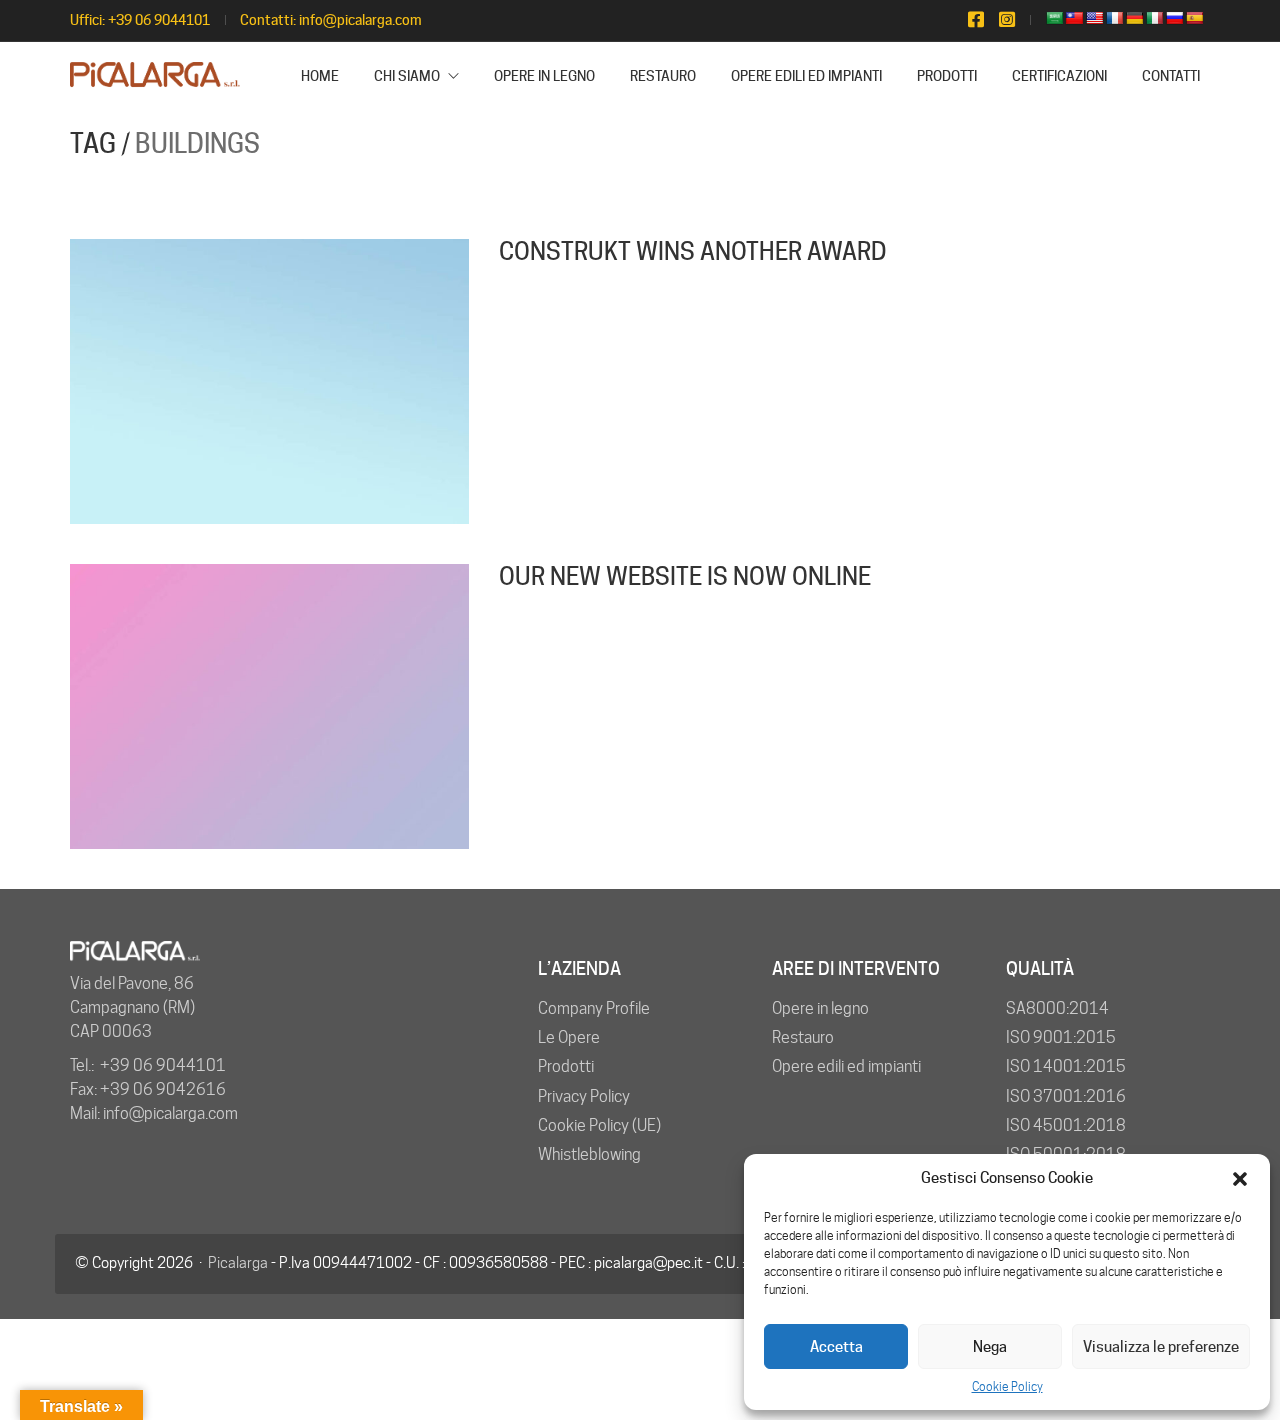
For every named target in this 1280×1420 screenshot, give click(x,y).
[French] (1114, 18)
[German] (1134, 18)
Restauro (803, 1037)
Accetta (836, 1347)
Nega (990, 1347)
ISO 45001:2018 (1066, 1125)
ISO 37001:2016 (1066, 1096)
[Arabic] (1054, 18)
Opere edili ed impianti (846, 1066)
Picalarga (238, 1263)
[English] (1094, 18)
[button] (1240, 1179)
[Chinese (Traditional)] (1074, 18)
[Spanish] (1194, 18)
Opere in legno (820, 1008)
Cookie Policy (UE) (599, 1125)
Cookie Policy (1007, 1386)
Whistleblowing (589, 1154)
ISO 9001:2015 (1061, 1037)
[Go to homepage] (155, 76)
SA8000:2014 (1057, 1008)
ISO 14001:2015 (1066, 1066)
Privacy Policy (584, 1096)
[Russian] (1174, 18)
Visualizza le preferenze (1161, 1347)
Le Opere (569, 1037)
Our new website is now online (685, 577)
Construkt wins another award (693, 252)
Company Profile (594, 1008)
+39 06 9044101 (159, 20)
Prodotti (566, 1066)
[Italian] (1154, 18)
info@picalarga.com (360, 20)
